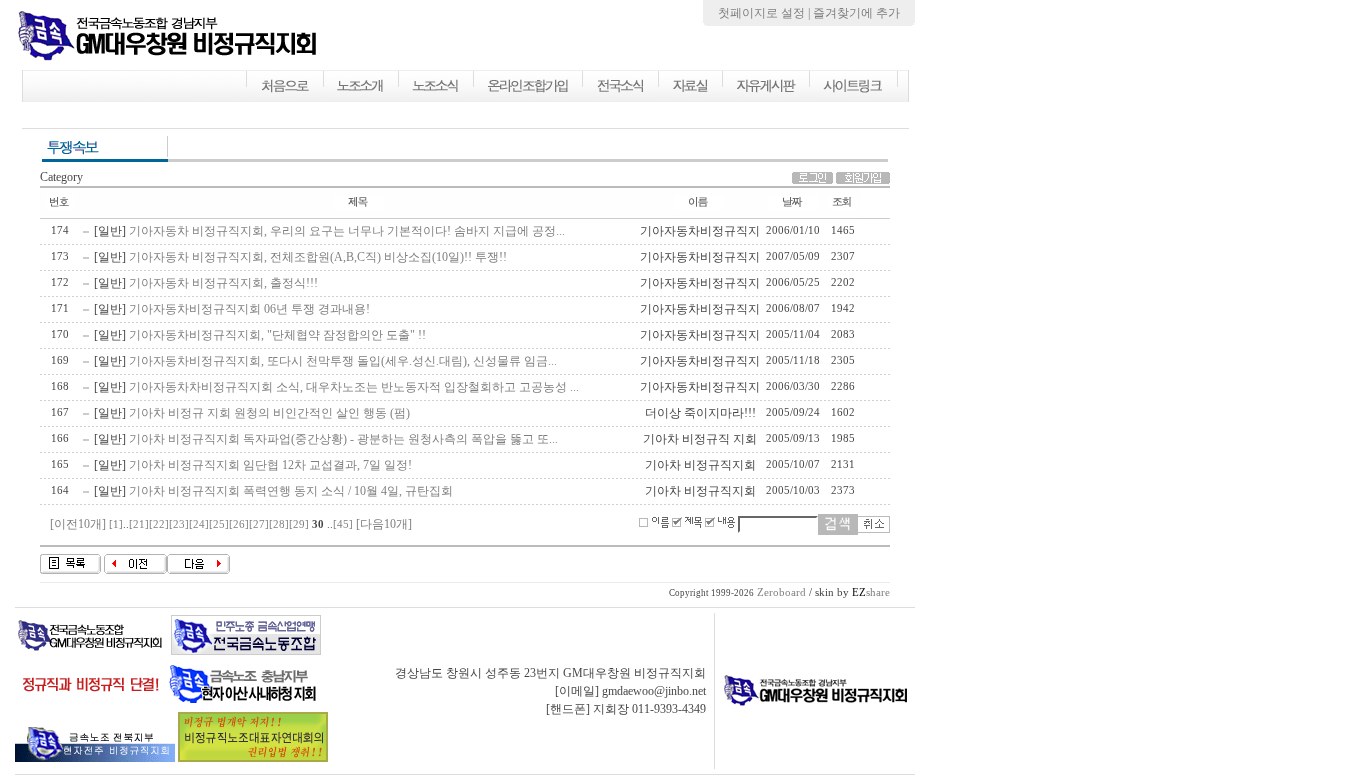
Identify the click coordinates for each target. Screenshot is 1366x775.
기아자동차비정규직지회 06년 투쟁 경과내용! (249, 309)
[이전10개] (78, 524)
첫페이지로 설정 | (765, 13)
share (871, 592)
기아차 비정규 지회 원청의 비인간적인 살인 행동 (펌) (269, 413)
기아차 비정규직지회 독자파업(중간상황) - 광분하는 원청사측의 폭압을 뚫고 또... (343, 439)
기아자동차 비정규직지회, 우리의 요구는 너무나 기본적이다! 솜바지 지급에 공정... (347, 231)
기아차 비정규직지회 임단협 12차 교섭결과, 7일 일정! (270, 465)
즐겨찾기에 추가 (856, 13)
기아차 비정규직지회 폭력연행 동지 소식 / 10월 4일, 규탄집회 (291, 491)
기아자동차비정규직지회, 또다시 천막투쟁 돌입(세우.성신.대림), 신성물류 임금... (343, 361)
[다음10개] (384, 524)
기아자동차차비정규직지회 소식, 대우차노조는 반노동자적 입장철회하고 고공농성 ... (354, 387)
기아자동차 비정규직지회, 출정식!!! (223, 283)
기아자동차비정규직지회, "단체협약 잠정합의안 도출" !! (277, 335)
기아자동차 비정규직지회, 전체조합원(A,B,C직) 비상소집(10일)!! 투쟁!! (318, 257)
